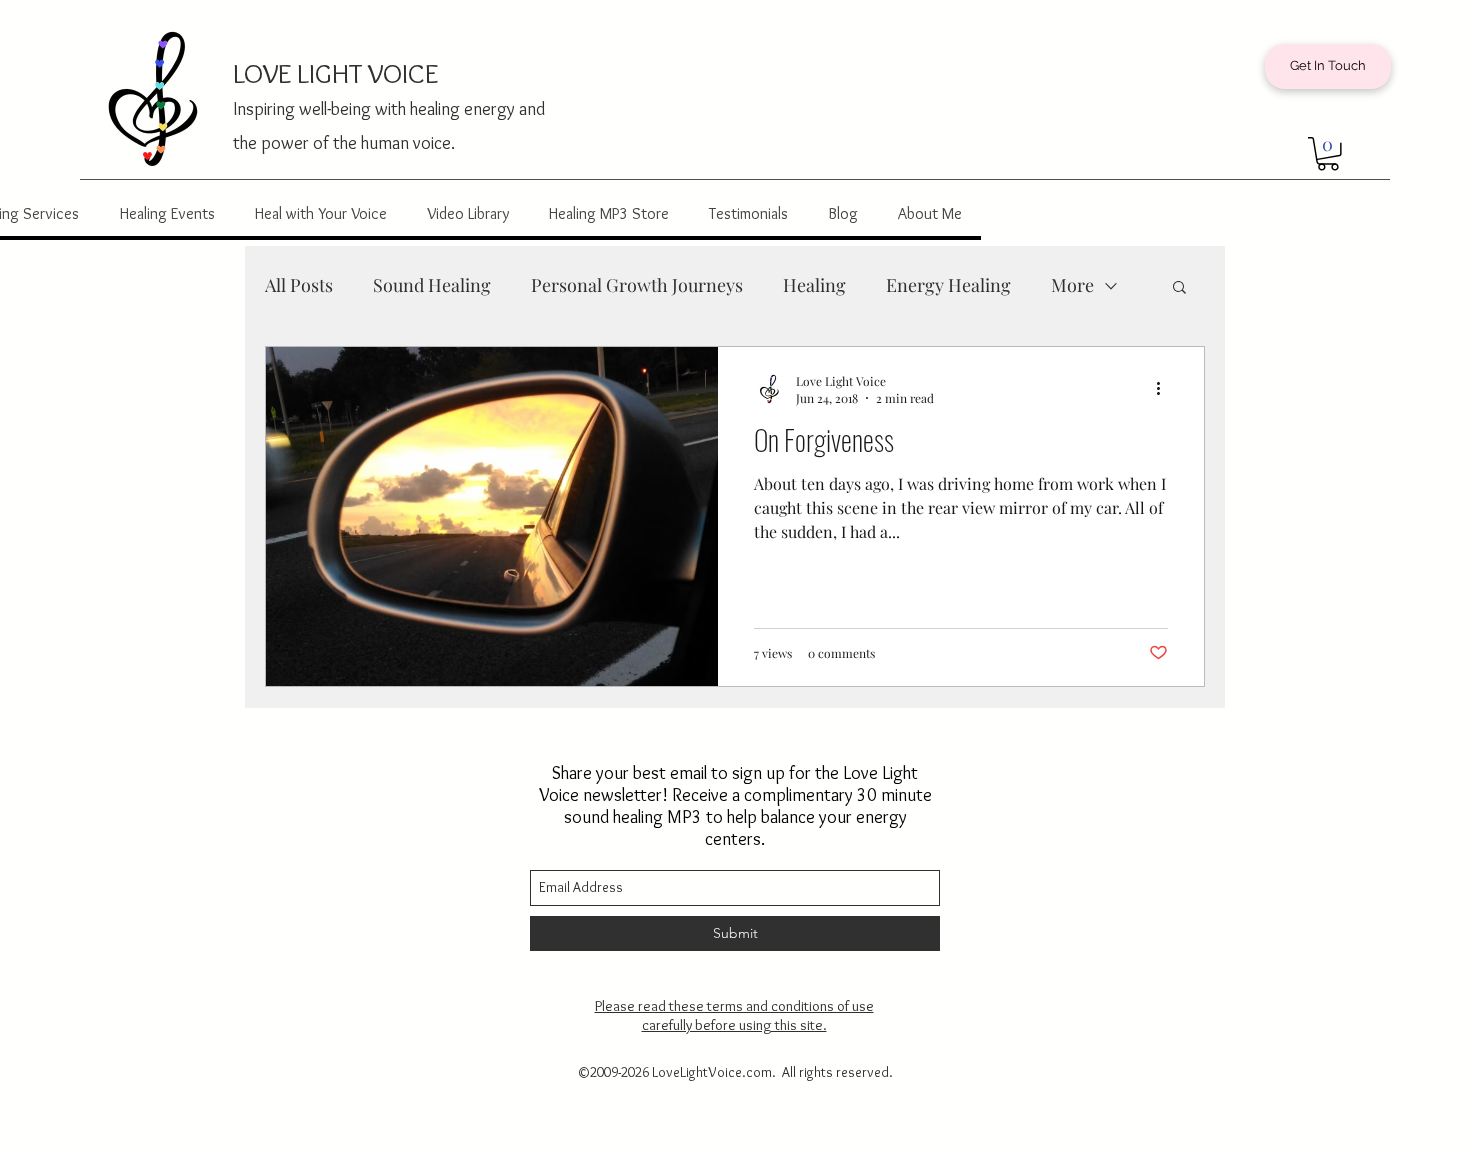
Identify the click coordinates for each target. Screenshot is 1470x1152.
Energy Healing (948, 285)
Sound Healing (432, 285)
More (1072, 285)
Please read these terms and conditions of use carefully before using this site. (734, 1015)
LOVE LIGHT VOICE (335, 73)
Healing (814, 285)
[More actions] (1165, 389)
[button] (1328, 154)
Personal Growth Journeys (637, 285)
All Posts (299, 285)
